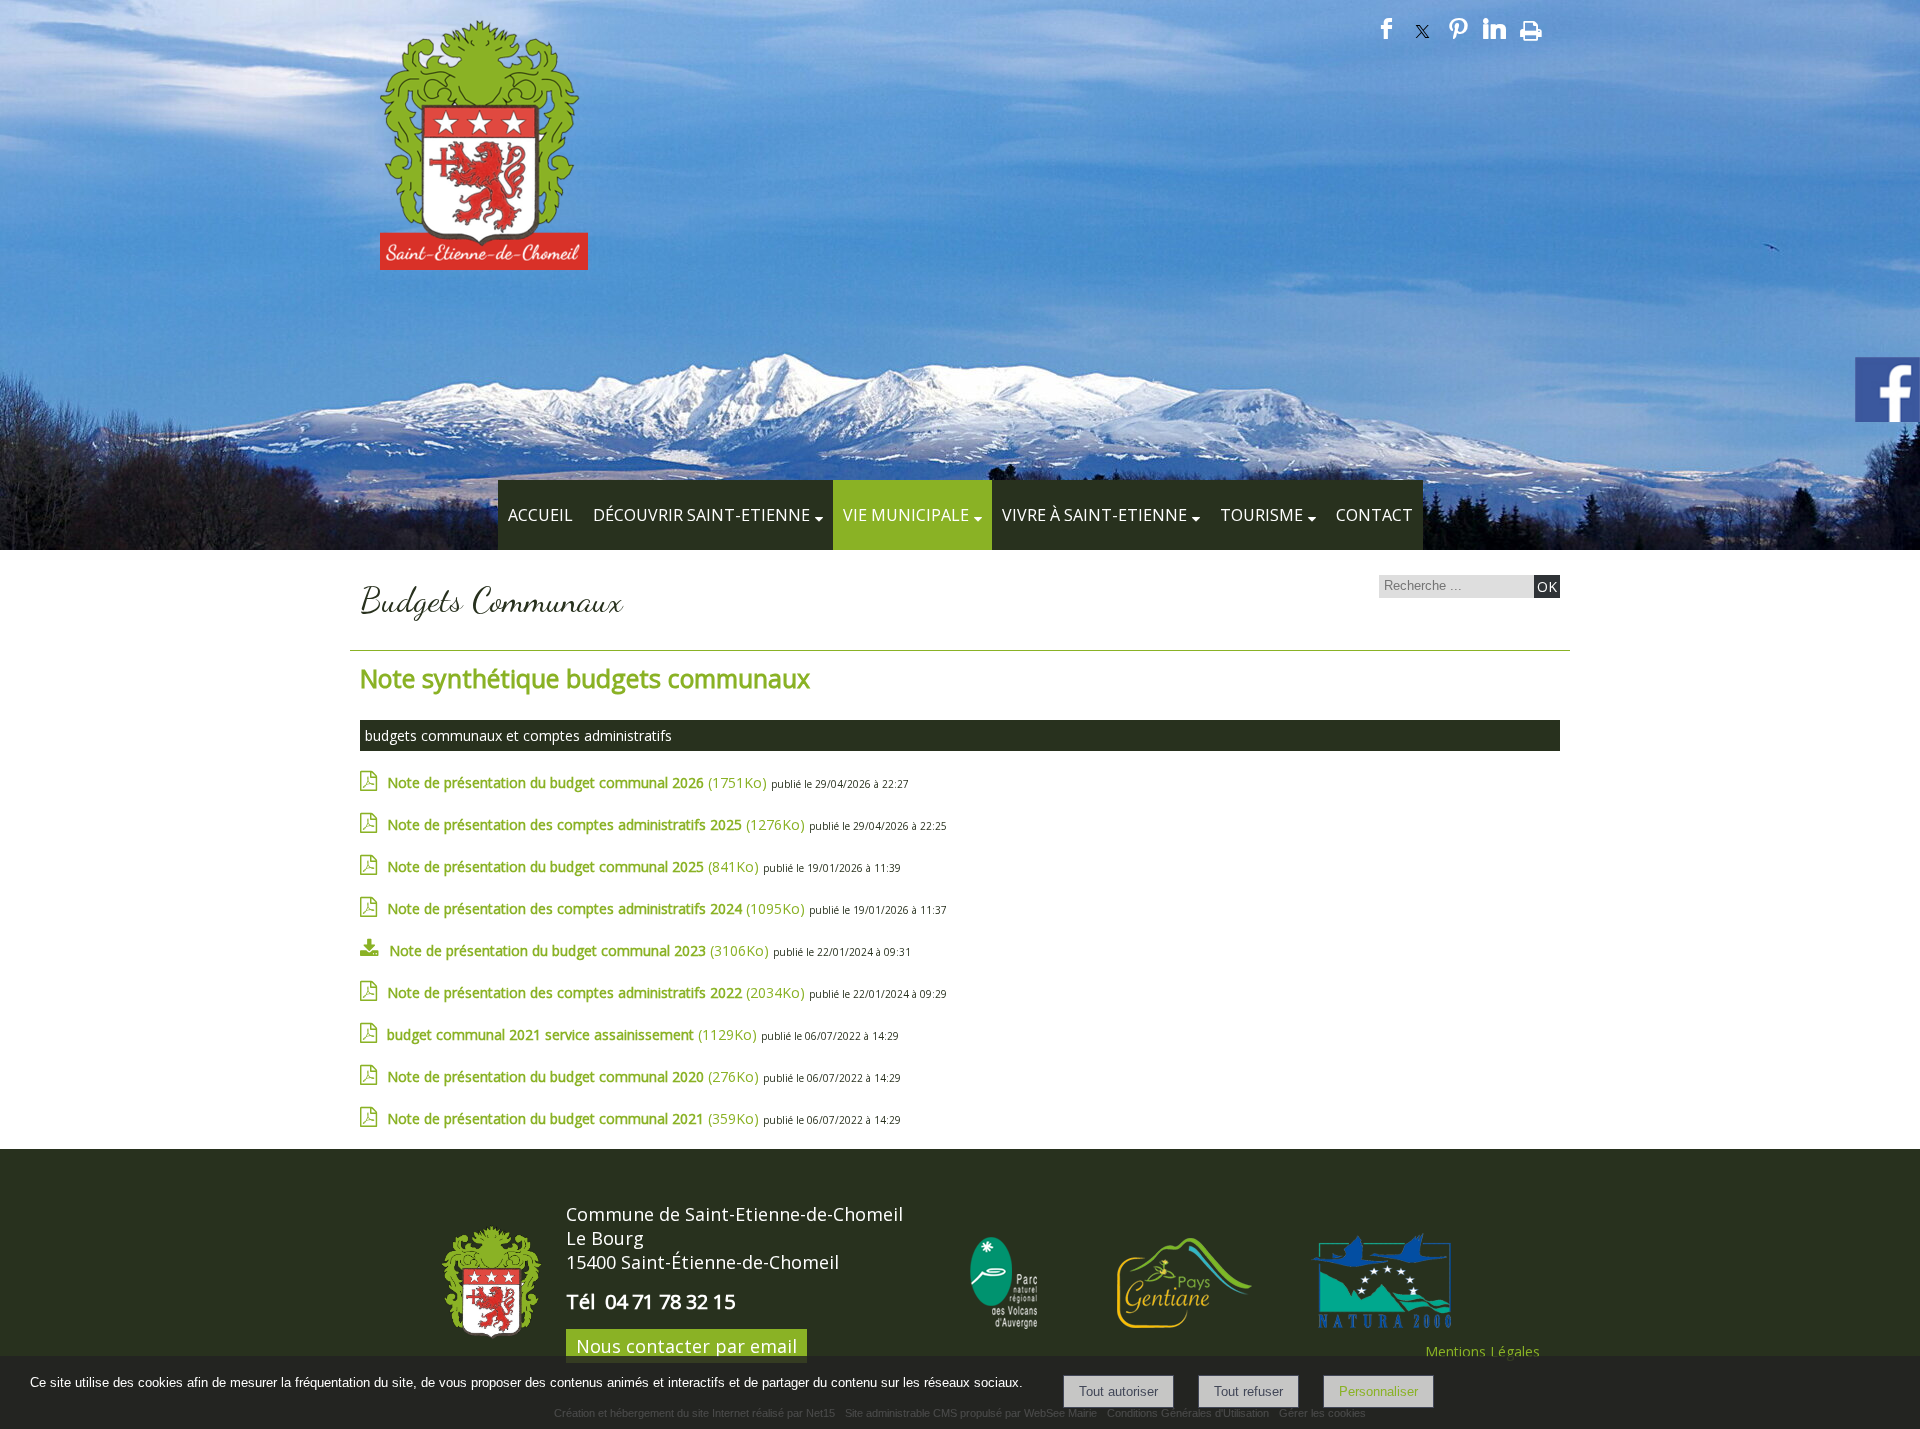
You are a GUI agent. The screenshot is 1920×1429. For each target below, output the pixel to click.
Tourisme (1261, 515)
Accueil (540, 515)
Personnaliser (1378, 1391)
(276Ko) (575, 1076)
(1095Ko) (598, 908)
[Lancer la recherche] (1547, 586)
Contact (1374, 515)
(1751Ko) (579, 782)
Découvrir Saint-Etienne (701, 515)
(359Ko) (575, 1118)
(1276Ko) (598, 824)
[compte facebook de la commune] (1887, 418)
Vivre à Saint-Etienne (1094, 515)
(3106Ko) (581, 950)
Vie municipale (906, 515)
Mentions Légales (1482, 1351)
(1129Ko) (574, 1034)
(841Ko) (575, 866)
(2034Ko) (598, 992)
